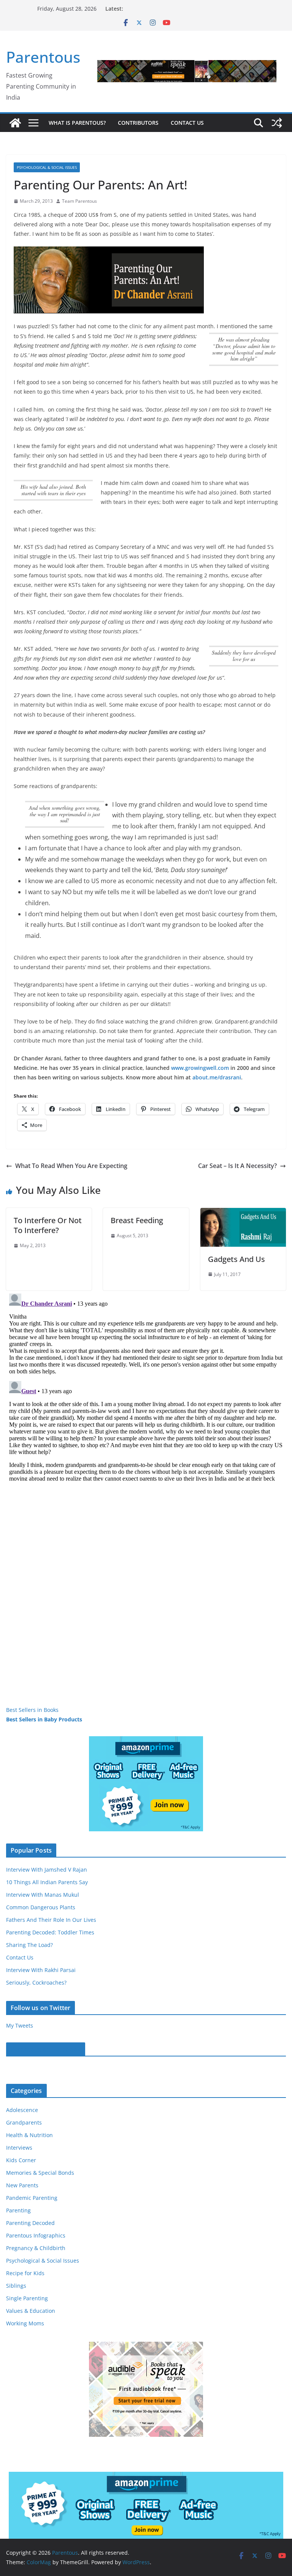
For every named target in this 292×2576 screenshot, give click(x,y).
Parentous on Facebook (46, 2049)
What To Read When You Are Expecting (71, 1166)
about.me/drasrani (217, 1077)
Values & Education (31, 2311)
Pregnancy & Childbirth (36, 2248)
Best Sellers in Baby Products (44, 1719)
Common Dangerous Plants (41, 1907)
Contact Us (187, 123)
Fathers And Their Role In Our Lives (51, 1920)
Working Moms (25, 2323)
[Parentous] (15, 123)
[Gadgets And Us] (243, 1213)
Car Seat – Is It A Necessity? (237, 1166)
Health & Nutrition (29, 2135)
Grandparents (24, 2122)
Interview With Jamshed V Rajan (47, 1870)
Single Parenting (27, 2298)
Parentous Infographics (36, 2235)
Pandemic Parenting (32, 2198)
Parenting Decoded (30, 2223)
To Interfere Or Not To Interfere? (48, 1225)
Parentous (43, 57)
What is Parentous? (77, 123)
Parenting (18, 2210)
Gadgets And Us (236, 1259)
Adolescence (22, 2110)
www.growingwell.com (200, 1068)
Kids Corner (21, 2160)
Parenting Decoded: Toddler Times (50, 1932)
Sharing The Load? (29, 1945)
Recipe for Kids (25, 2273)
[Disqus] (146, 1386)
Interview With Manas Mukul (43, 1895)
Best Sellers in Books (32, 1710)
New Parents (22, 2185)
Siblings (16, 2286)
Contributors (138, 123)
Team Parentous (79, 201)
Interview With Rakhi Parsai (41, 1970)
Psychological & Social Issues (47, 167)
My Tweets (20, 2025)
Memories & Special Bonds (40, 2173)
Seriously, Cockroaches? (36, 1982)
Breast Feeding (137, 1220)
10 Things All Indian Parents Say (47, 1882)
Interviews (19, 2148)
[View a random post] (277, 123)
